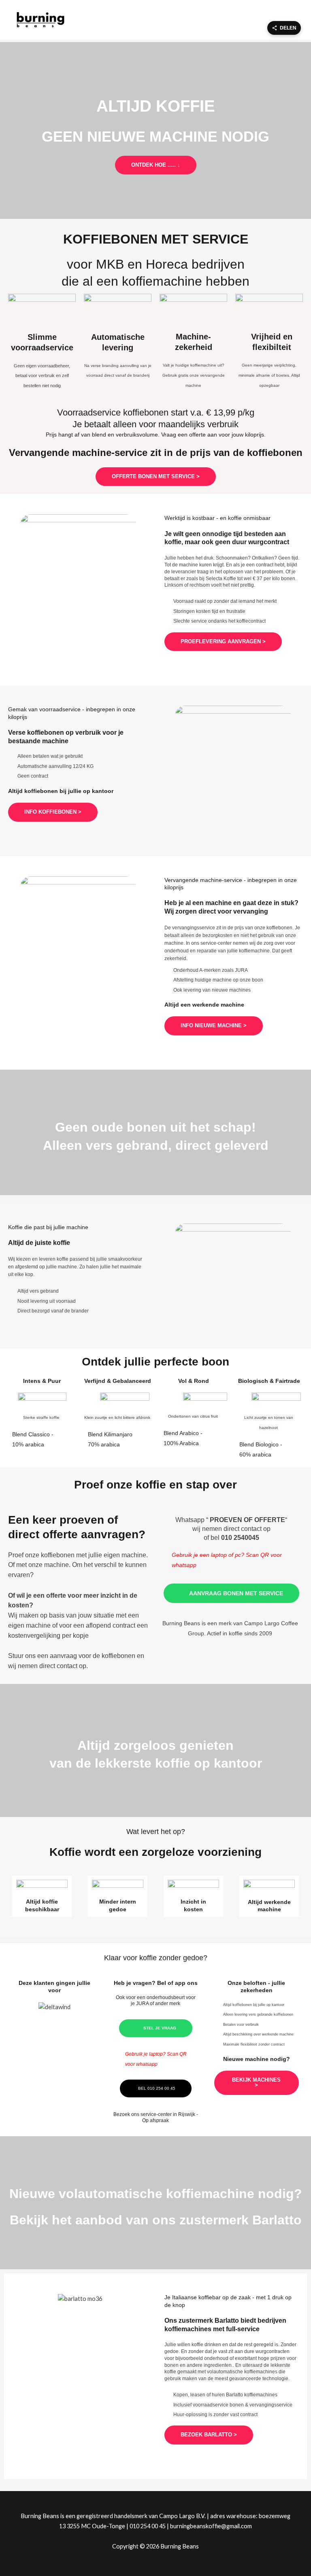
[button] (20, 2007)
